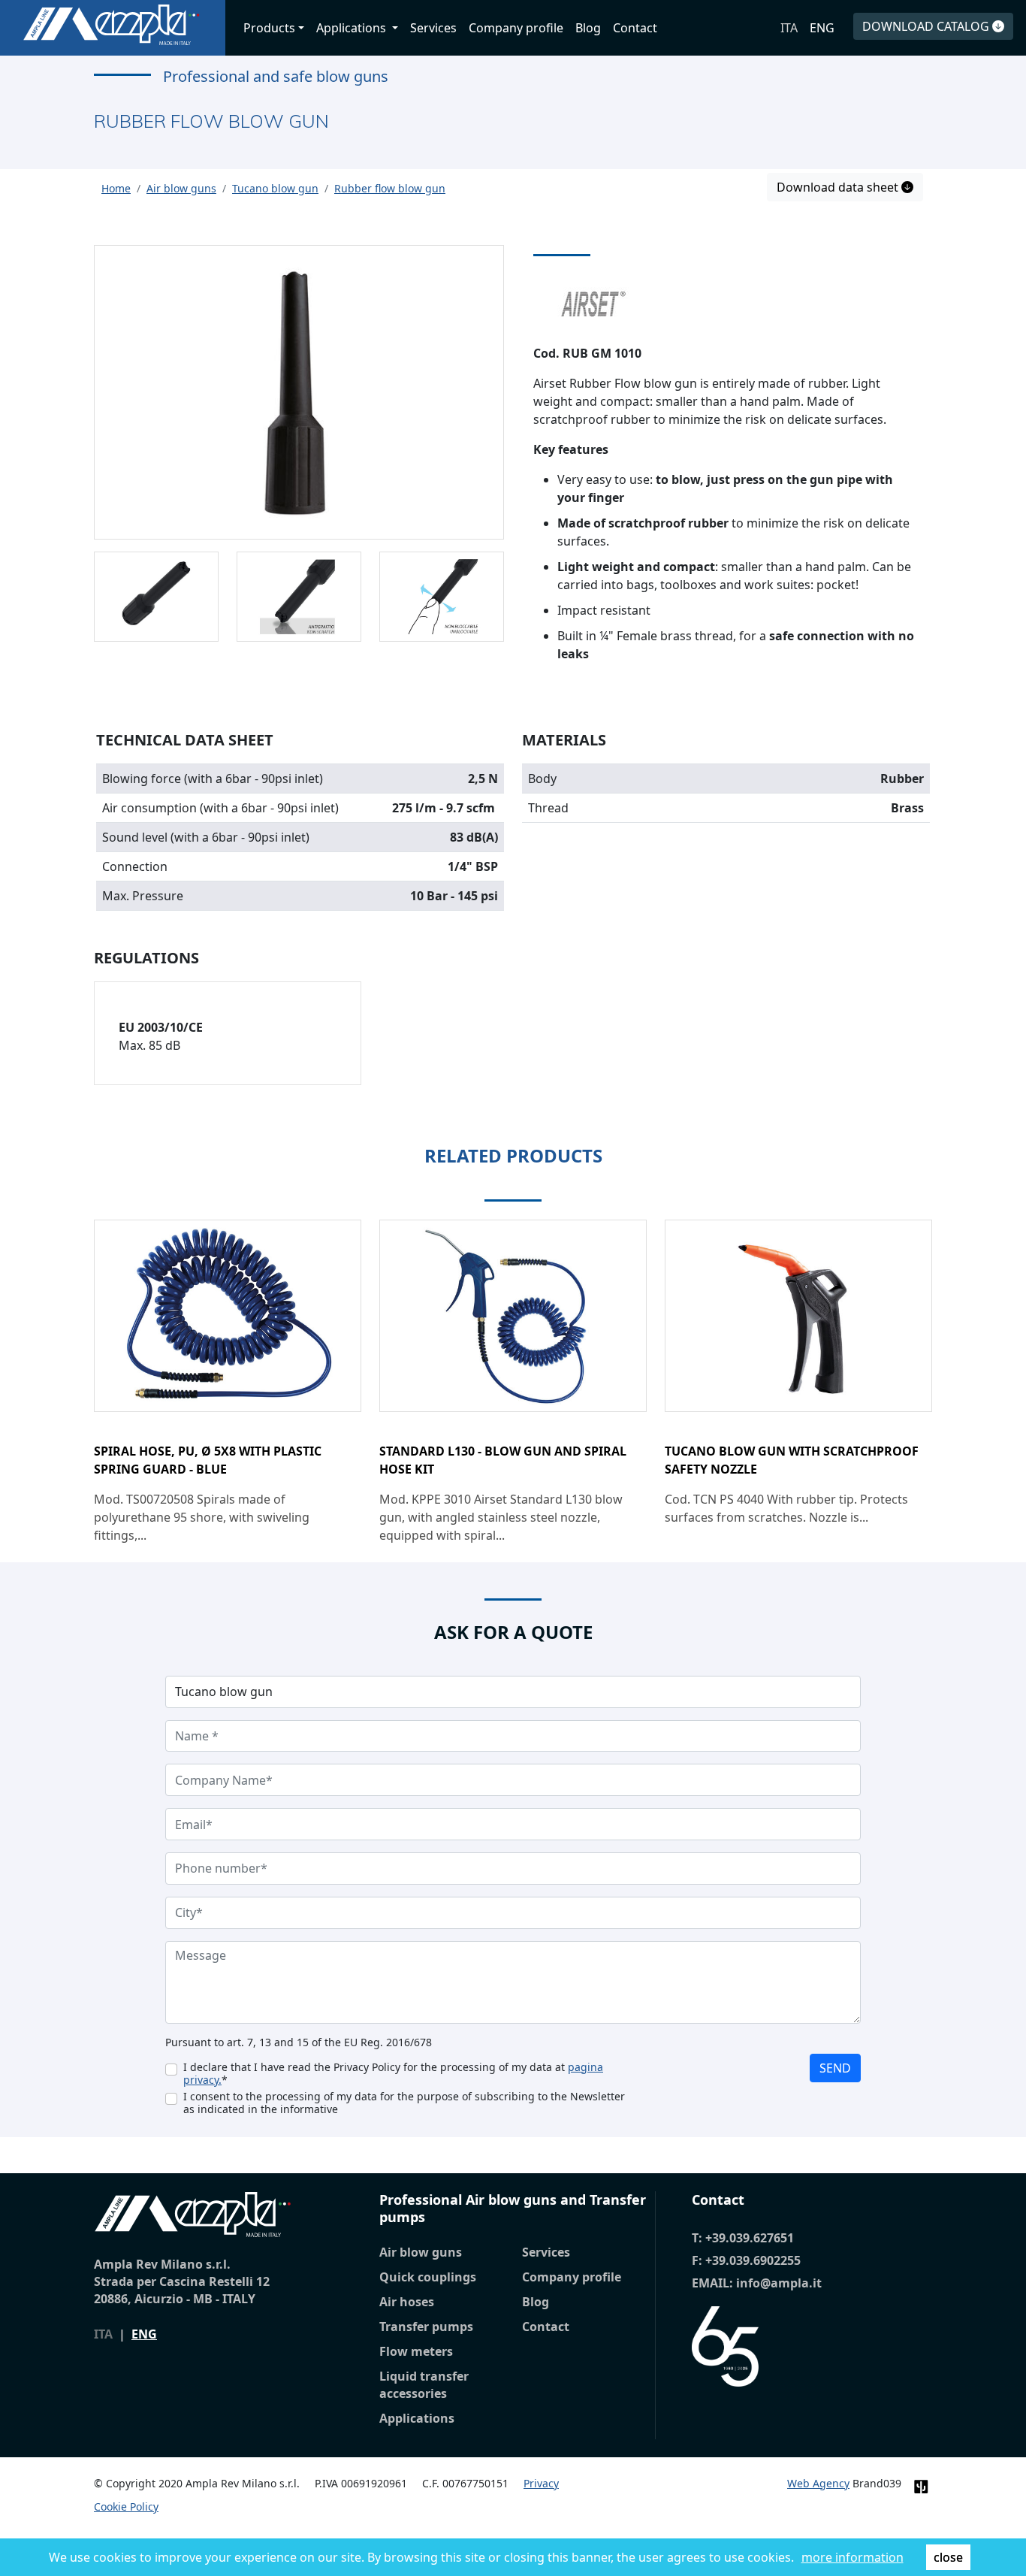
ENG (822, 28)
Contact (635, 28)
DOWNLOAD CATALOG (927, 26)
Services (433, 28)
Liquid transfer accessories (424, 2385)
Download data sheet (839, 187)
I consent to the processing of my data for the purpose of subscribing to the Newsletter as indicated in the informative (404, 2103)
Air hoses (407, 2302)
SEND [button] (835, 2068)
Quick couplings (428, 2277)
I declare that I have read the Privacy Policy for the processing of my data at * (393, 2073)
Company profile (516, 28)
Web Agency (818, 2483)
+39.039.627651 (750, 2238)
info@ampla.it (779, 2283)
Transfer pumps (426, 2327)
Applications (417, 2418)
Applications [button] (353, 28)
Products (269, 28)
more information (852, 2557)
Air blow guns (421, 2252)
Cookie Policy (126, 2506)
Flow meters (416, 2351)
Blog (588, 28)
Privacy (541, 2483)
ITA (789, 28)
